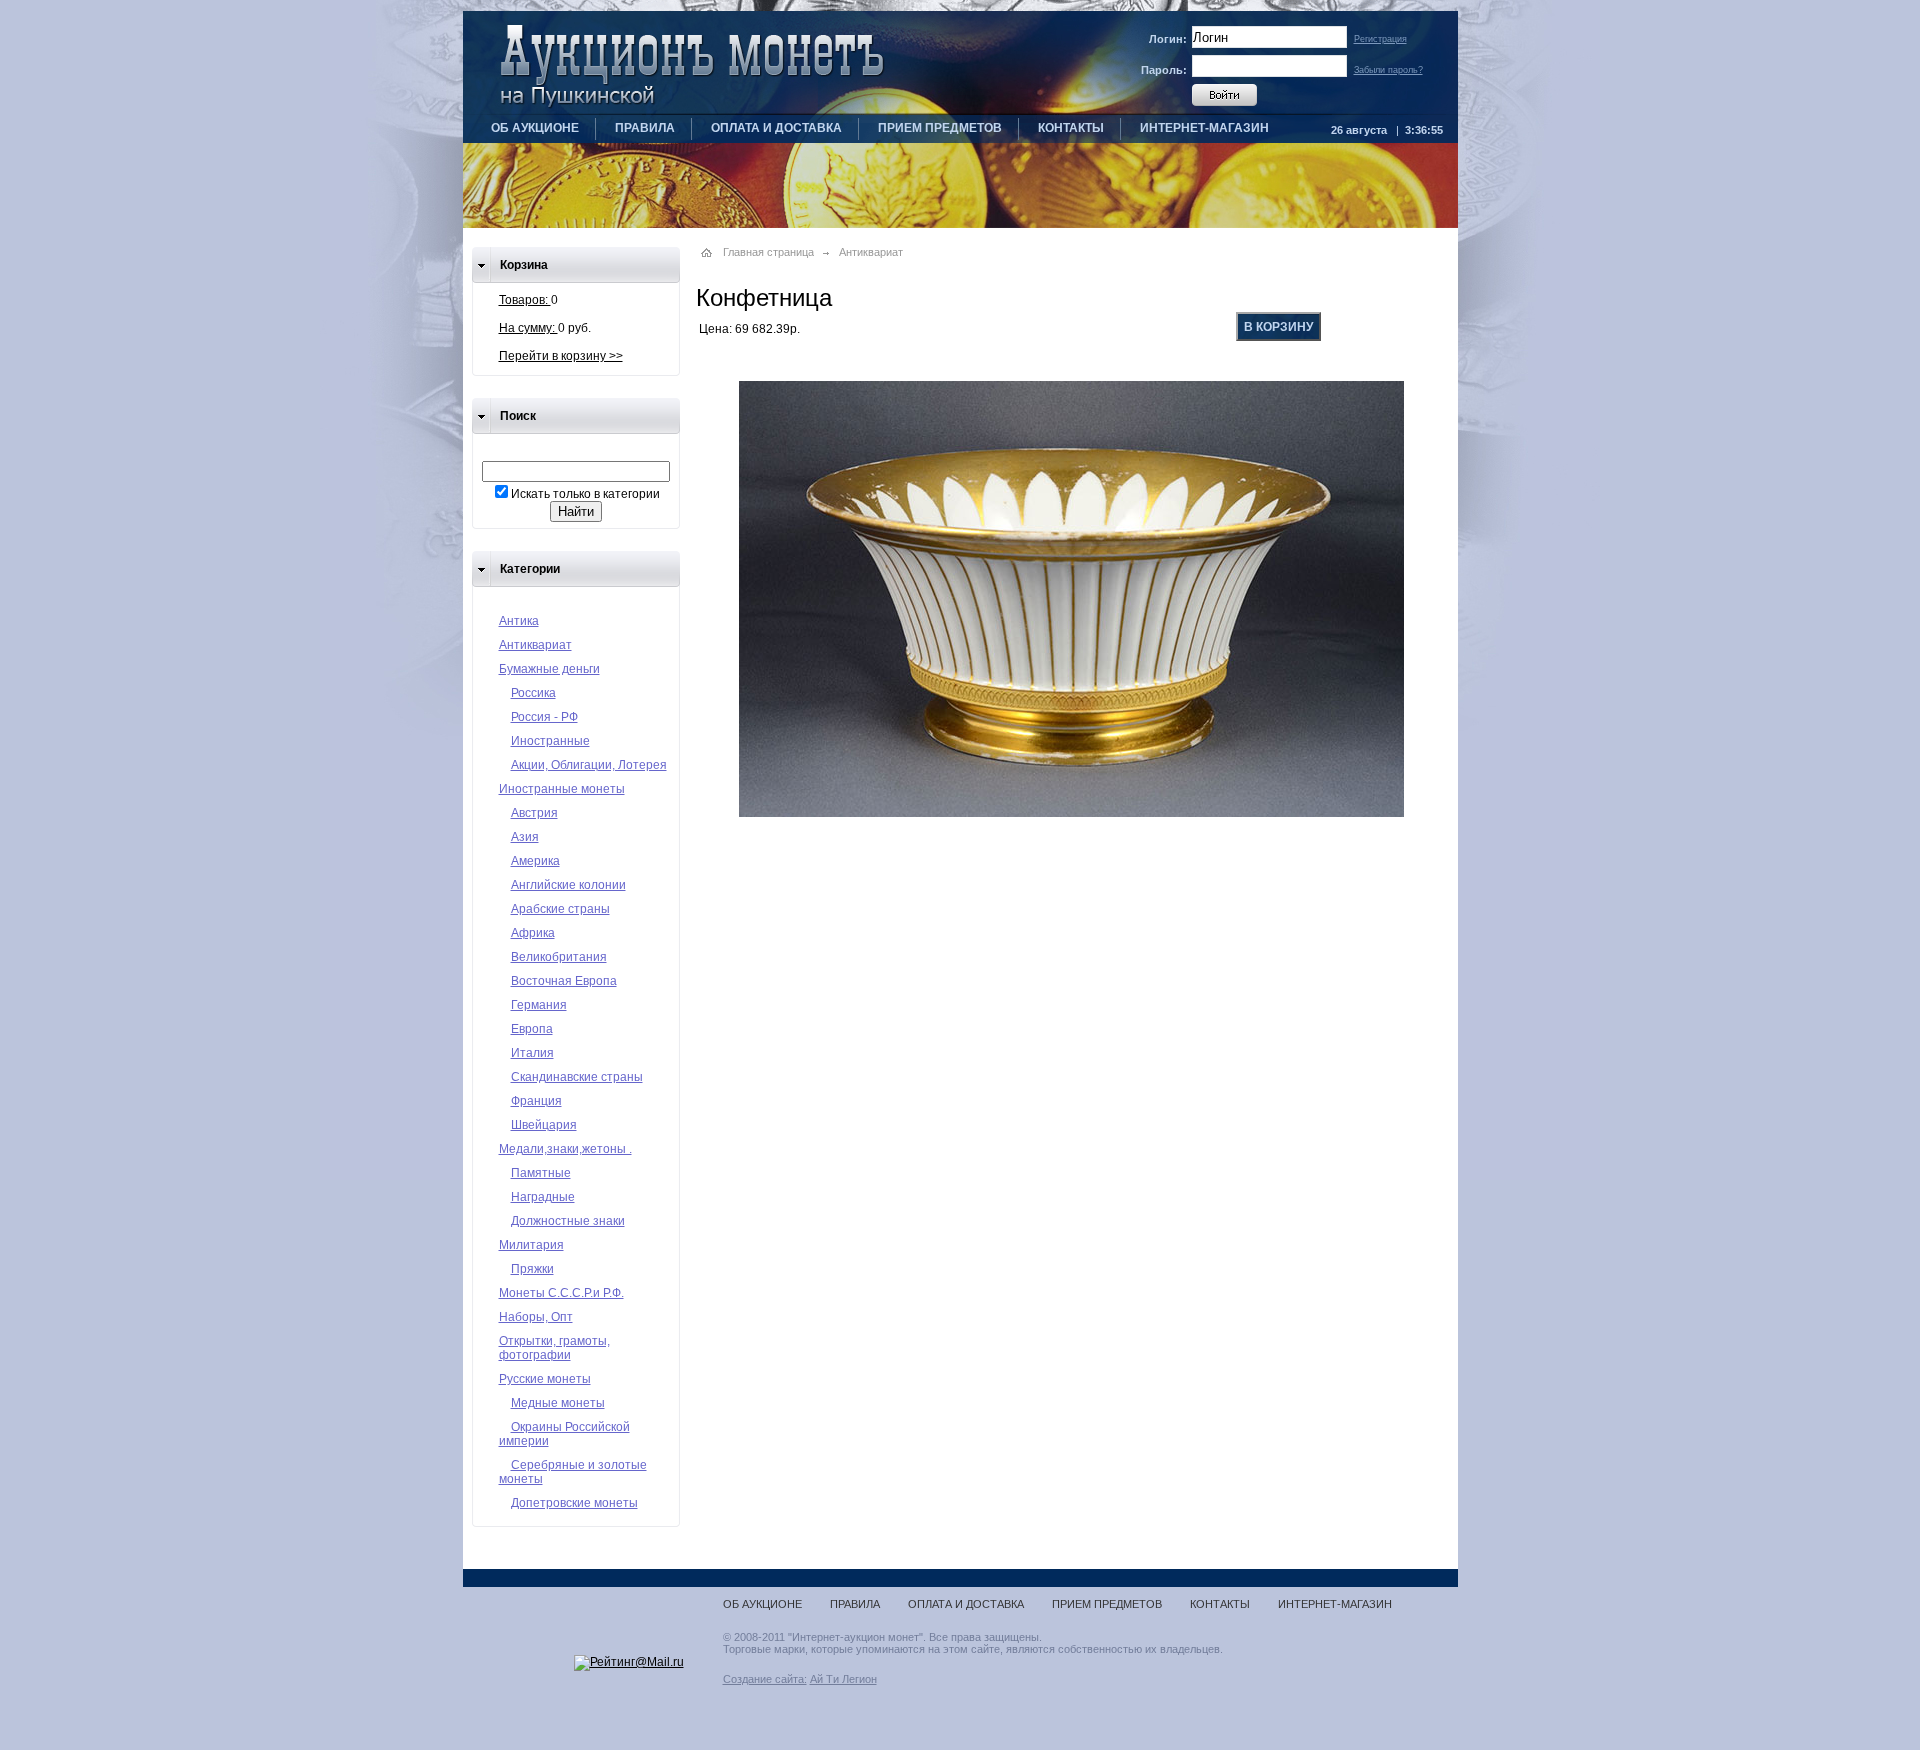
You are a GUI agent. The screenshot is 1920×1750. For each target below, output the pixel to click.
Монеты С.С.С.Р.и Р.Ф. (561, 1293)
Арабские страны (560, 909)
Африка (533, 933)
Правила (645, 128)
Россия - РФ (544, 717)
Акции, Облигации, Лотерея (589, 765)
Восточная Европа (564, 981)
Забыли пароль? (1388, 70)
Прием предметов (940, 128)
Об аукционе (535, 128)
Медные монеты (558, 1403)
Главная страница (768, 252)
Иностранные (550, 741)
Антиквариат (535, 645)
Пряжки (532, 1269)
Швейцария (544, 1125)
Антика (519, 621)
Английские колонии (568, 885)
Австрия (534, 813)
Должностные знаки (568, 1221)
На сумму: (528, 328)
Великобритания (559, 957)
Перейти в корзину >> (561, 356)
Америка (535, 861)
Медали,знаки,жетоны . (565, 1149)
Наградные (543, 1197)
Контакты (1071, 128)
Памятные (541, 1173)
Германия (539, 1005)
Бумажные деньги (549, 669)
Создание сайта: (765, 1679)
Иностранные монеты (562, 789)
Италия (532, 1053)
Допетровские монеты (574, 1503)
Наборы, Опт (536, 1317)
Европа (532, 1029)
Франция (536, 1101)
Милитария (531, 1245)
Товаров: (525, 300)
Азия (525, 837)
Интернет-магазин (1204, 128)
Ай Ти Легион (843, 1679)
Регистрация (1380, 39)
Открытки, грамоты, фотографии (554, 1348)
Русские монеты (545, 1379)
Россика (533, 693)
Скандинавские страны (577, 1077)
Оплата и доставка (776, 128)
